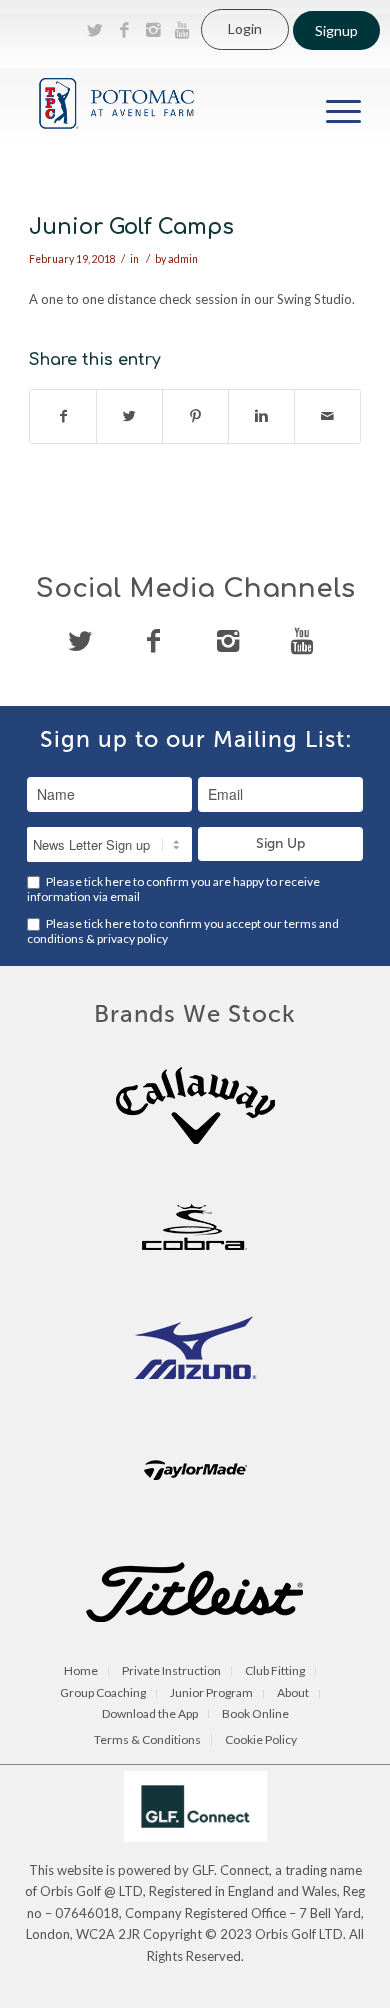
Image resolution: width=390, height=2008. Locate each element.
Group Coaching (103, 1693)
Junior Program (211, 1693)
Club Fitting (275, 1671)
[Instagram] (153, 30)
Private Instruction (171, 1671)
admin (183, 259)
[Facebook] (124, 30)
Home (81, 1671)
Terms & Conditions (147, 1740)
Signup (336, 30)
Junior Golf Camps (131, 227)
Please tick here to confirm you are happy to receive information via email (173, 889)
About (293, 1693)
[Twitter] (95, 30)
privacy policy (132, 938)
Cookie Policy (261, 1740)
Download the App (150, 1714)
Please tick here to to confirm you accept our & (183, 931)
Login (245, 28)
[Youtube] (182, 30)
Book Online (255, 1714)
